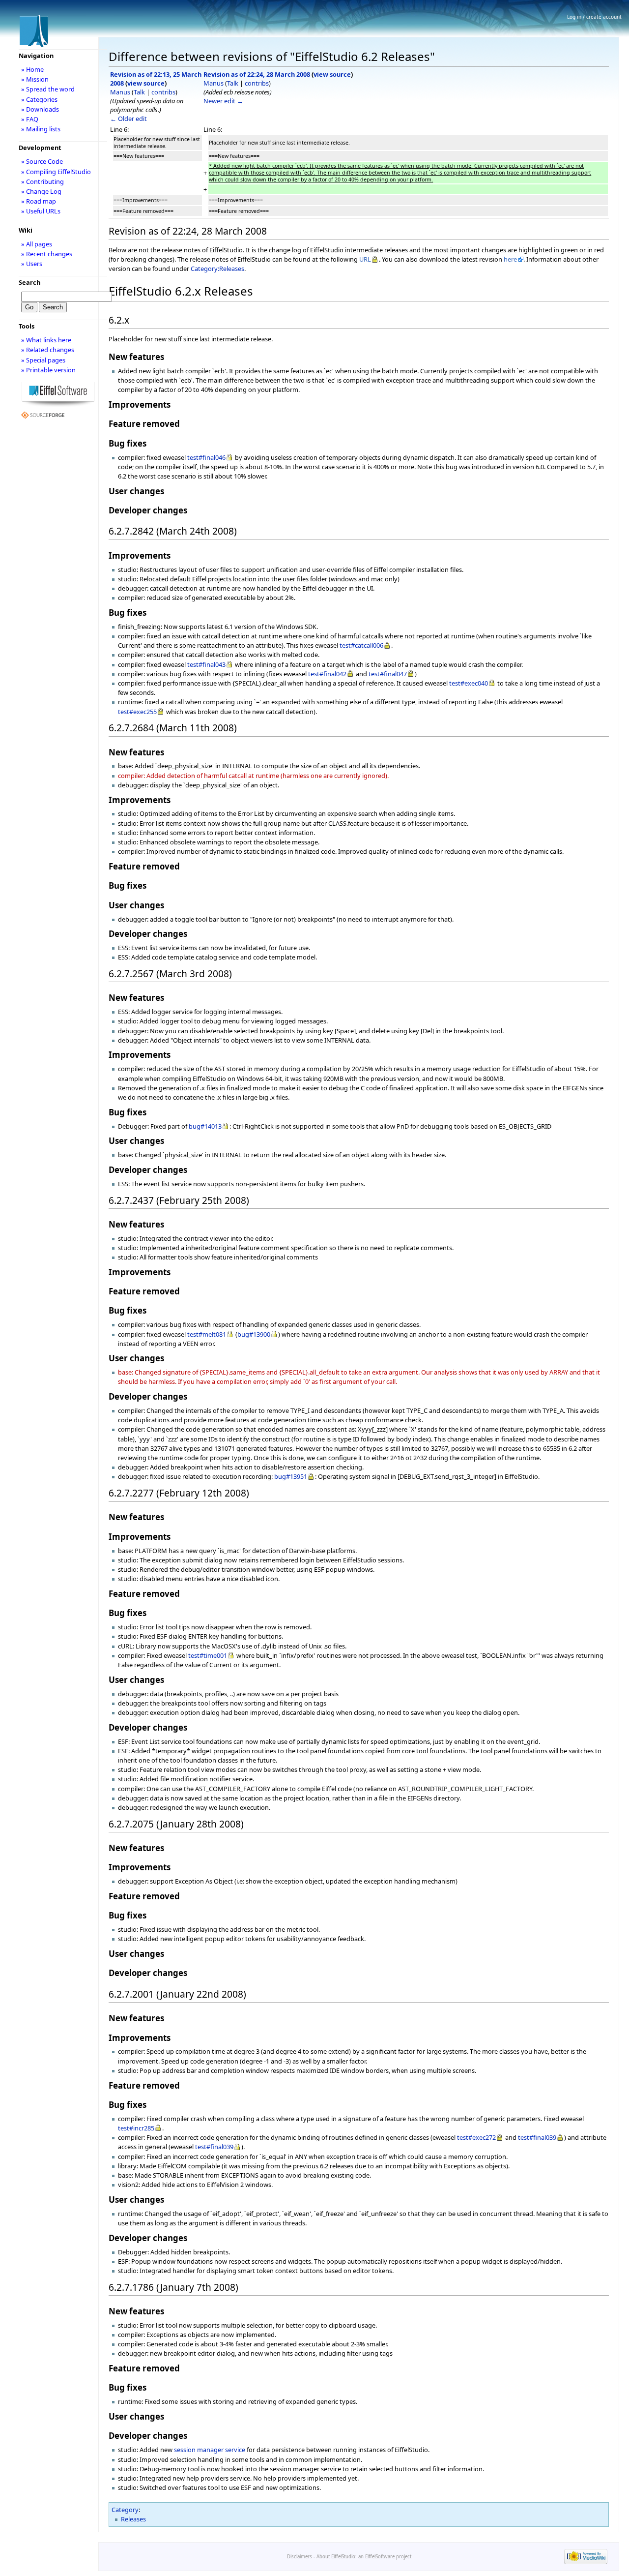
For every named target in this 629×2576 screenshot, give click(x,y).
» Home (32, 69)
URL (365, 259)
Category (125, 2510)
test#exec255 (137, 712)
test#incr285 (136, 2128)
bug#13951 (291, 1476)
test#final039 (537, 2137)
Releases (133, 2519)
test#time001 (208, 1655)
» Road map (39, 201)
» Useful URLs (41, 211)
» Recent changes (47, 254)
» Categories (39, 99)
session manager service (210, 2450)
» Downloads (40, 109)
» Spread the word (48, 89)
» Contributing (43, 181)
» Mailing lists (41, 129)
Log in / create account (594, 17)
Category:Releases (217, 269)
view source (146, 83)
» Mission (35, 79)
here (510, 259)
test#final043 (206, 664)
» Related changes (48, 350)
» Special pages (43, 360)
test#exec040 (469, 683)
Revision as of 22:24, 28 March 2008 (257, 74)
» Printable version (48, 370)
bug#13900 (254, 1334)
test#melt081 (207, 1334)
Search (29, 282)
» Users (32, 264)
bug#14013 (205, 1126)
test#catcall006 (361, 645)
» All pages (37, 244)
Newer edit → (223, 101)
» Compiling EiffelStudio (56, 172)
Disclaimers (300, 2557)
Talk (139, 92)
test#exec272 (476, 2137)
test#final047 (388, 674)
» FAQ (30, 119)
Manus (120, 92)
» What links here (46, 340)
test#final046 (206, 457)
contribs (163, 92)
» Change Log (41, 191)
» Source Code (42, 161)
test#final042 (327, 674)
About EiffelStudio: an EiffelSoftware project (364, 2557)
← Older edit (129, 119)
